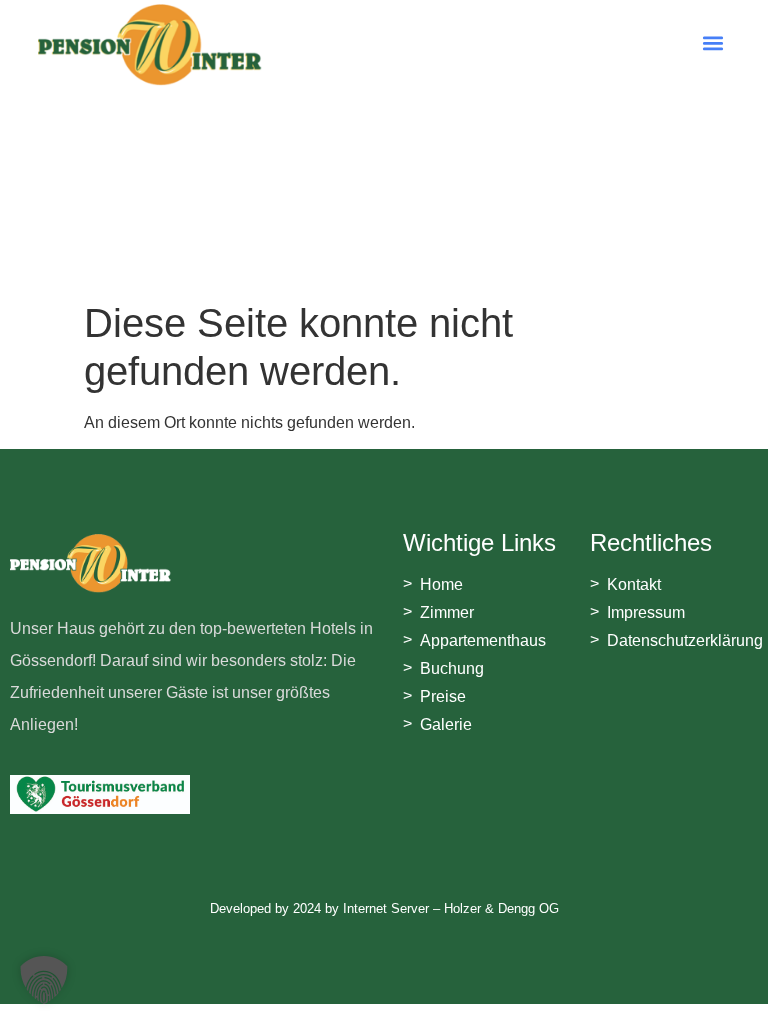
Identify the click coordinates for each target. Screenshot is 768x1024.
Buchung (452, 668)
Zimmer (447, 612)
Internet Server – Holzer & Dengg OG (451, 908)
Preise (443, 696)
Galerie (446, 724)
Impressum (646, 612)
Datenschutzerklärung (685, 640)
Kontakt (634, 584)
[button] (713, 42)
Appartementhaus (483, 640)
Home (441, 584)
